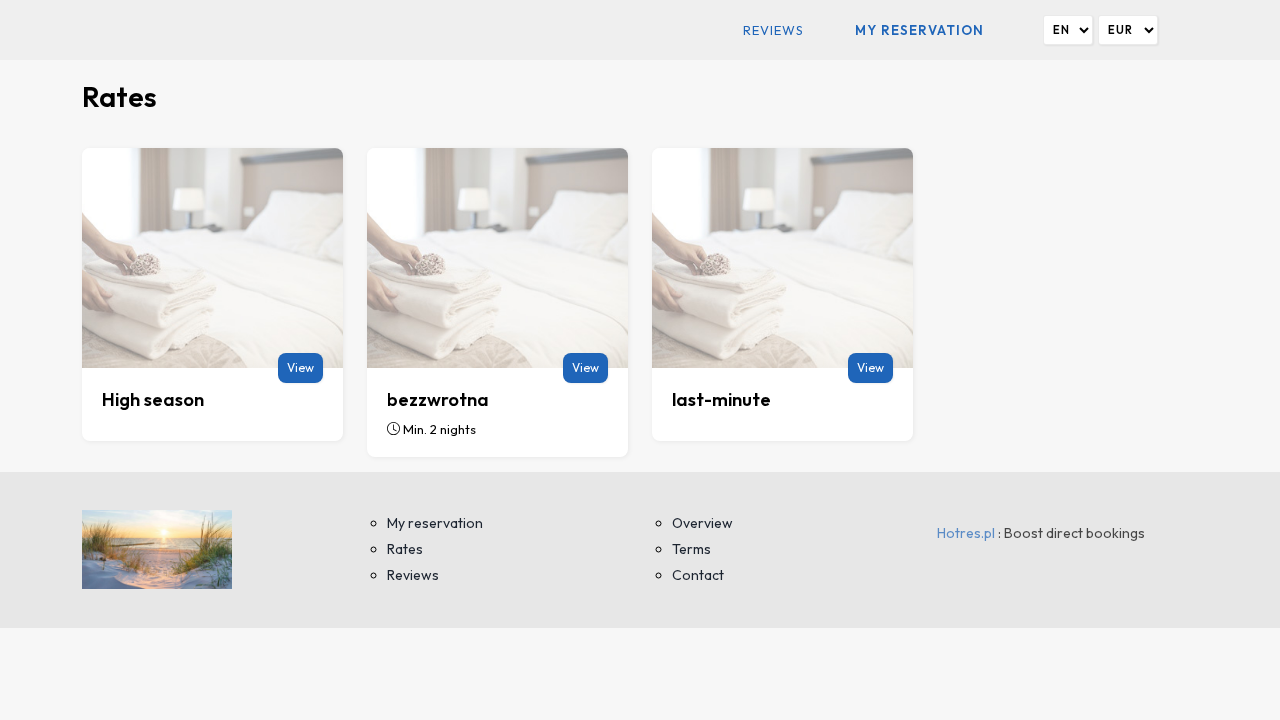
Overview (702, 523)
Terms (691, 549)
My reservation (919, 30)
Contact (698, 575)
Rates (405, 549)
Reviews (773, 30)
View (300, 367)
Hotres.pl (966, 533)
